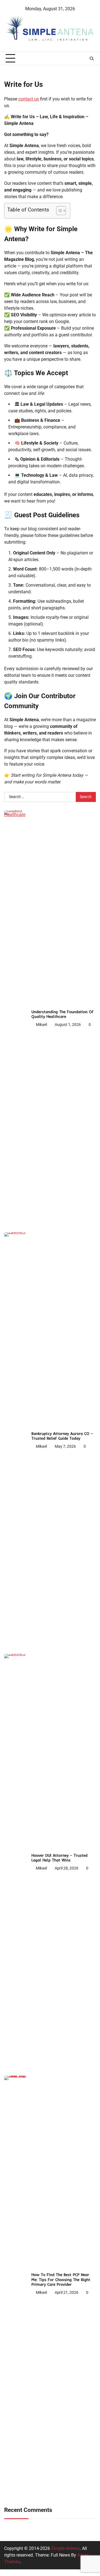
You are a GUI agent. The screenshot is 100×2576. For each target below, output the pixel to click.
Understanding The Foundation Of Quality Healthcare (62, 1014)
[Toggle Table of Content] (58, 211)
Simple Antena (65, 2548)
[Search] (92, 59)
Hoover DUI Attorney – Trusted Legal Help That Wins (59, 1858)
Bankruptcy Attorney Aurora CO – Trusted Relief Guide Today (62, 1436)
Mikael (41, 1025)
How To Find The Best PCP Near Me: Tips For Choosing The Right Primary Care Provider (61, 2279)
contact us (29, 99)
